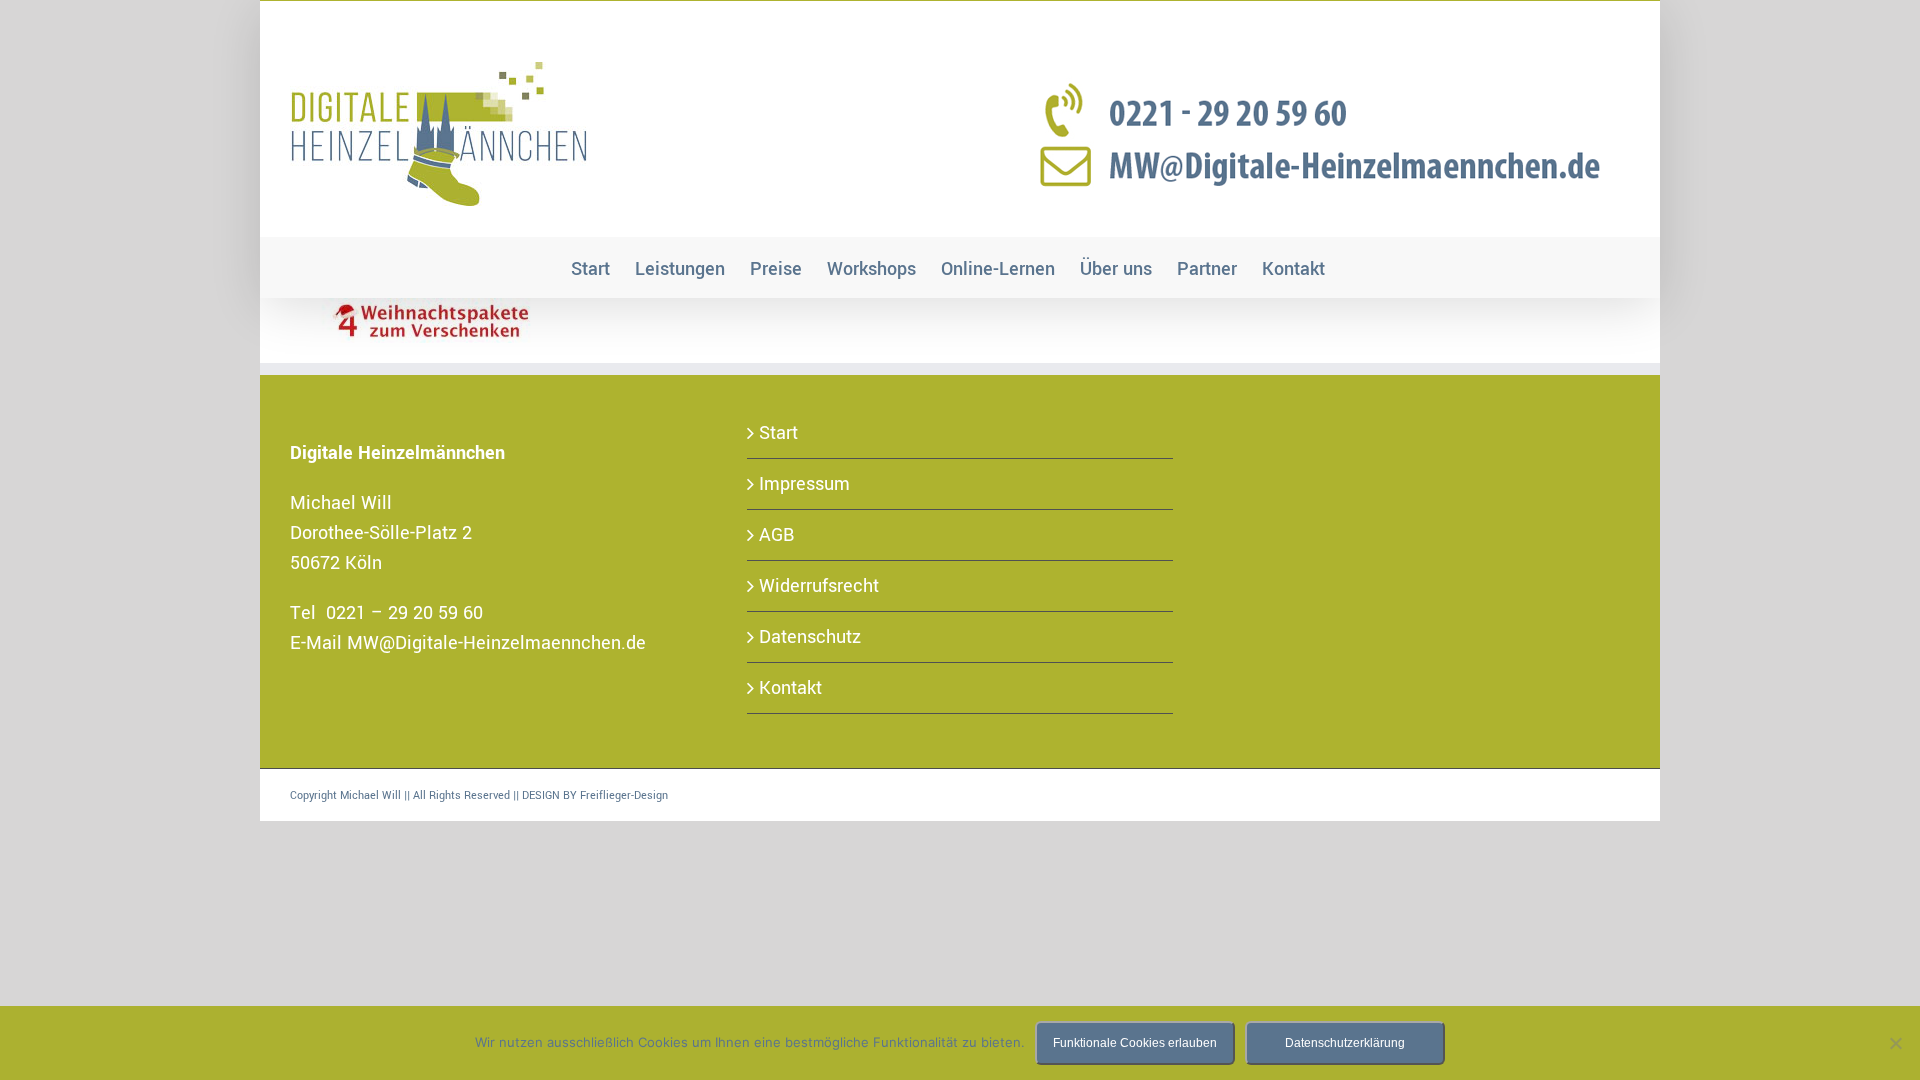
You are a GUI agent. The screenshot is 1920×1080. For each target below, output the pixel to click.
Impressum (804, 484)
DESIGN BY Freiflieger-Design (595, 795)
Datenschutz (810, 637)
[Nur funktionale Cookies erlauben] (1895, 1043)
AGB (777, 535)
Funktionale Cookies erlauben (1135, 1043)
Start (778, 433)
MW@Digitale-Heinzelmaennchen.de (496, 643)
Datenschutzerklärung (1345, 1043)
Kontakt (790, 688)
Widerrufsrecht (819, 586)
